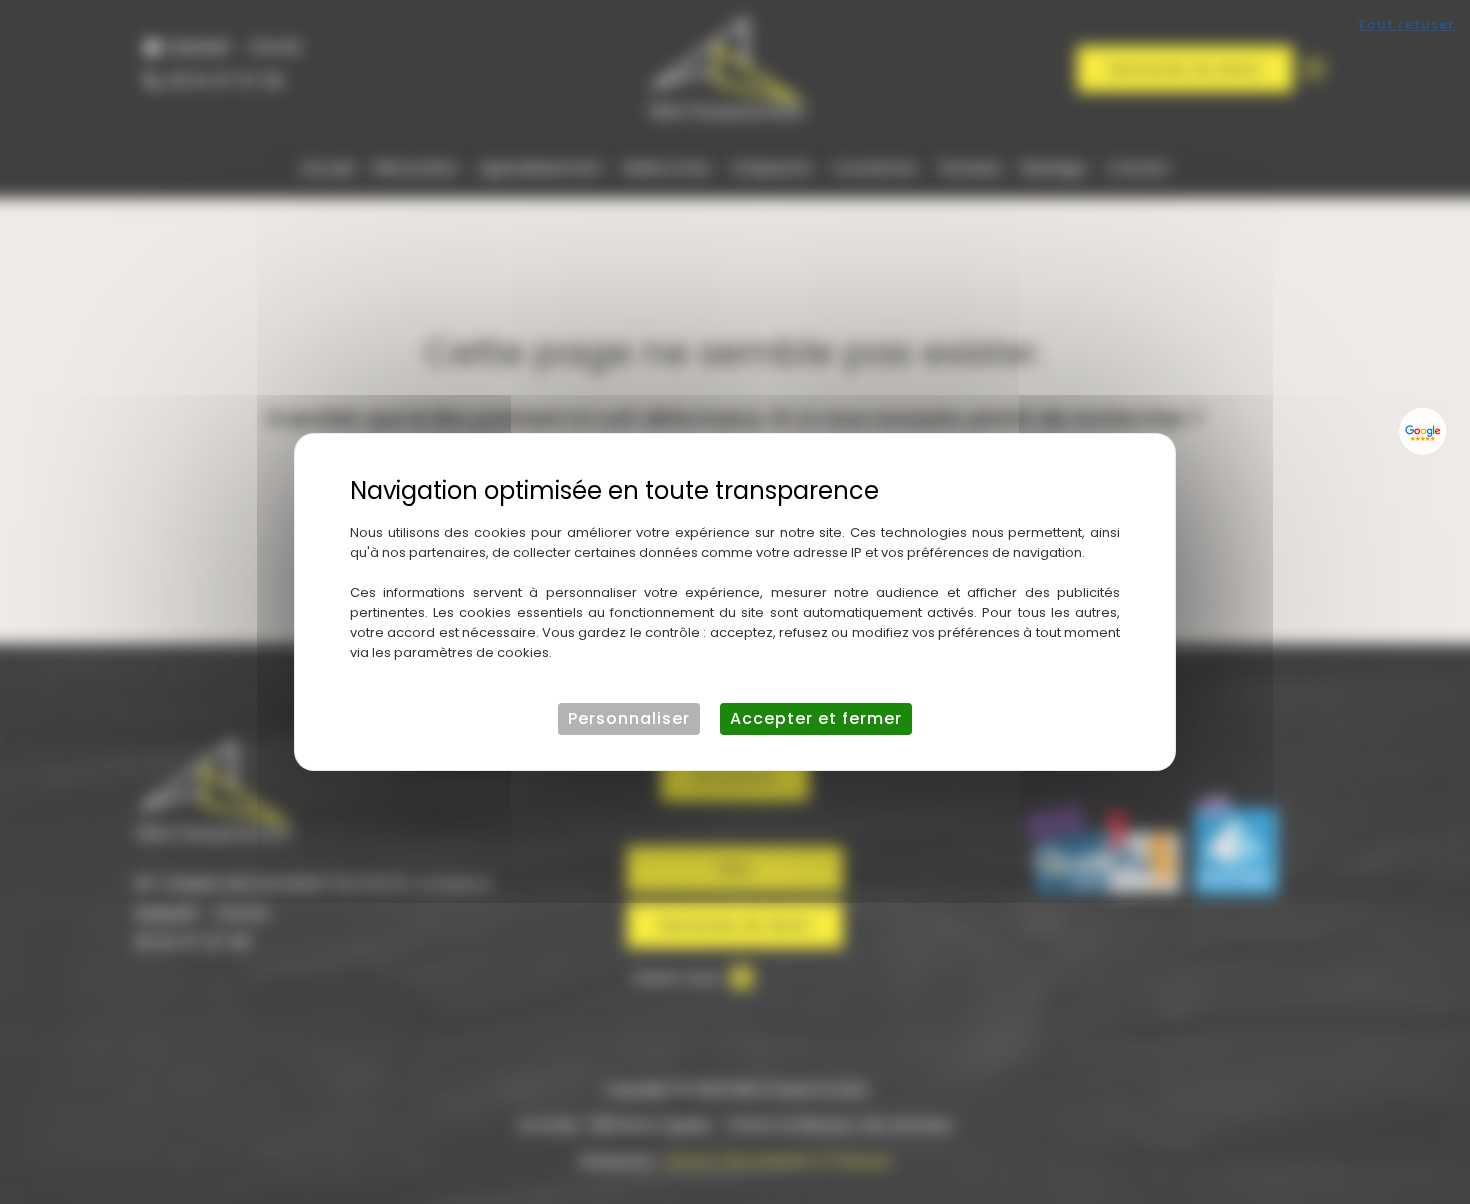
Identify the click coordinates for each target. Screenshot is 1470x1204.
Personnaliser (629, 718)
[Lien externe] (1423, 431)
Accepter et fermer (816, 718)
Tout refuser (1406, 24)
